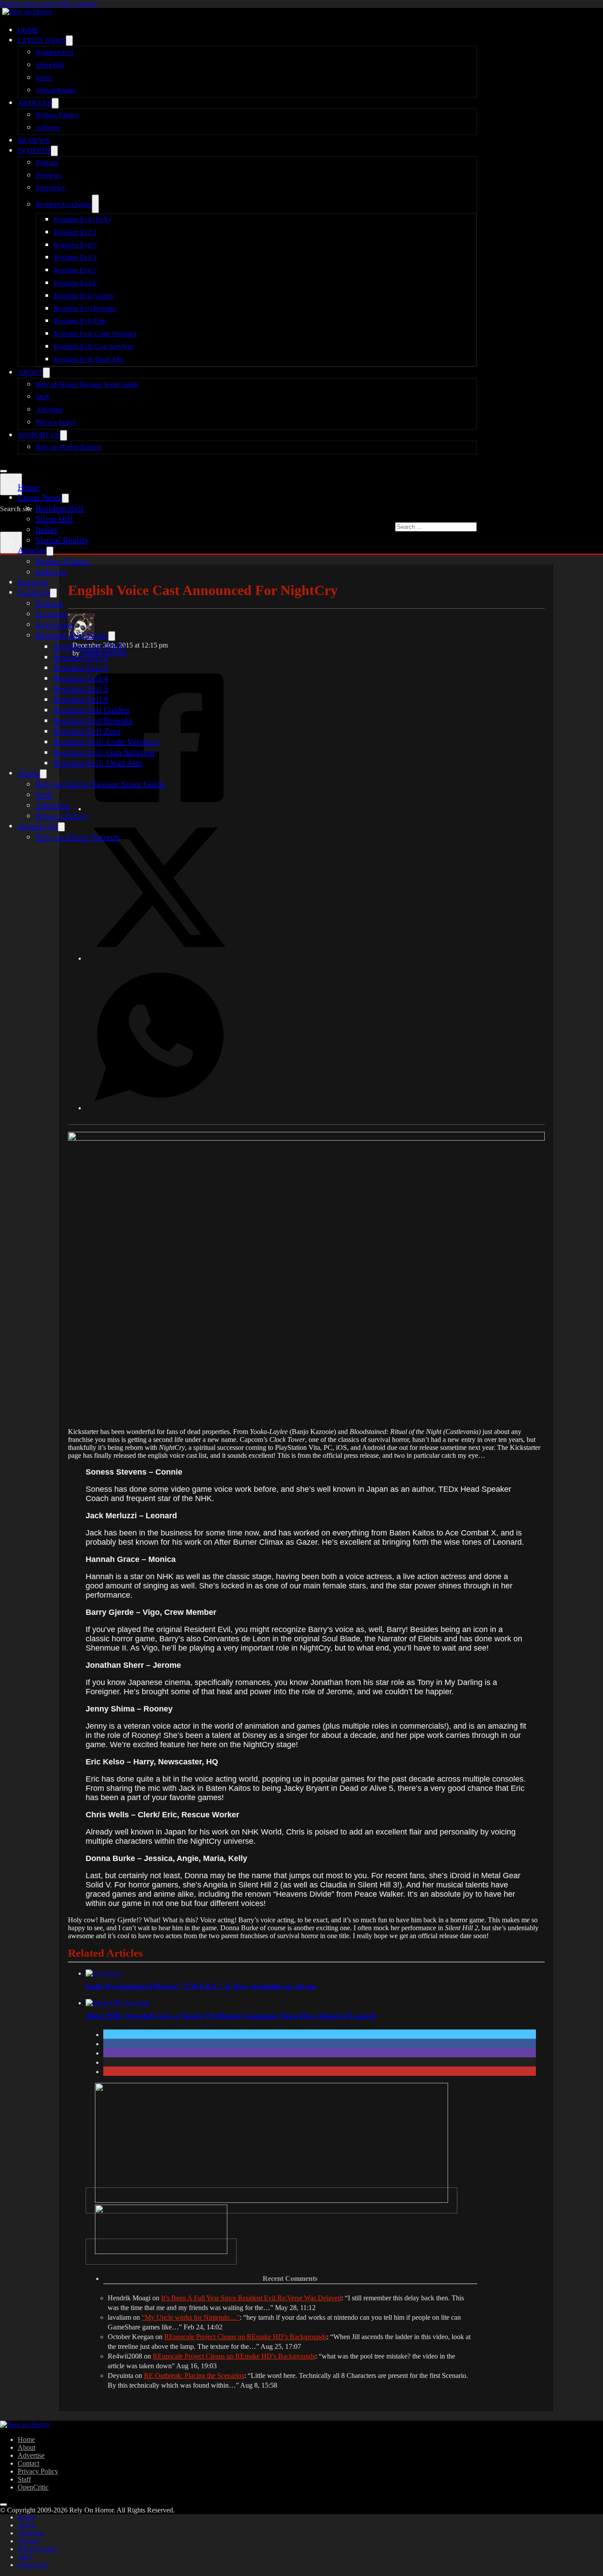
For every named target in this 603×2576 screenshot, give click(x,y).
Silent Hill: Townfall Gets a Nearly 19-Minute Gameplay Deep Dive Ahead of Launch (231, 2016)
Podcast (47, 163)
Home (28, 30)
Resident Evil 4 (75, 257)
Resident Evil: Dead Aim (89, 359)
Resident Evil (55, 52)
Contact (28, 2463)
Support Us (39, 435)
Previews (49, 175)
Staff (42, 397)
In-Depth (34, 151)
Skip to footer (78, 4)
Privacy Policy (56, 422)
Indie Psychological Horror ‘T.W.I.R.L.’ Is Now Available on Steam (201, 1986)
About (30, 373)
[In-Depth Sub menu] (54, 151)
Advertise (49, 410)
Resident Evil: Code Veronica (95, 334)
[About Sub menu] (46, 373)
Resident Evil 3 (75, 245)
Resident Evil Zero (80, 321)
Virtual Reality (56, 90)
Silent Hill (50, 65)
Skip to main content (29, 4)
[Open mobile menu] (4, 471)
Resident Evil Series (64, 204)
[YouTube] (161, 2252)
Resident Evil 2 (75, 232)
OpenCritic (33, 2487)
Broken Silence (57, 115)
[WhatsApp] (159, 1107)
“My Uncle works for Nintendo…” (191, 2317)
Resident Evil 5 (75, 270)
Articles (35, 103)
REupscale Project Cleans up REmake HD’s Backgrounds (245, 2337)
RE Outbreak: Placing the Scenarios (194, 2376)
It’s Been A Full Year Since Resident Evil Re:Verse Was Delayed (251, 2298)
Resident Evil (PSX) (82, 219)
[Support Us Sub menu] (64, 435)
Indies (44, 78)
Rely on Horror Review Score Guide (87, 384)
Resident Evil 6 (75, 283)
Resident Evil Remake (85, 309)
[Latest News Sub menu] (69, 41)
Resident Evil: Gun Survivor (94, 346)
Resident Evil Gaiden (84, 296)
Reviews (34, 140)
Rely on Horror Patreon (69, 447)
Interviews (50, 188)
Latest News (42, 40)
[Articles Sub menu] (55, 103)
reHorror (48, 128)
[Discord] (271, 2200)
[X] (159, 958)
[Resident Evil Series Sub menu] (95, 204)
